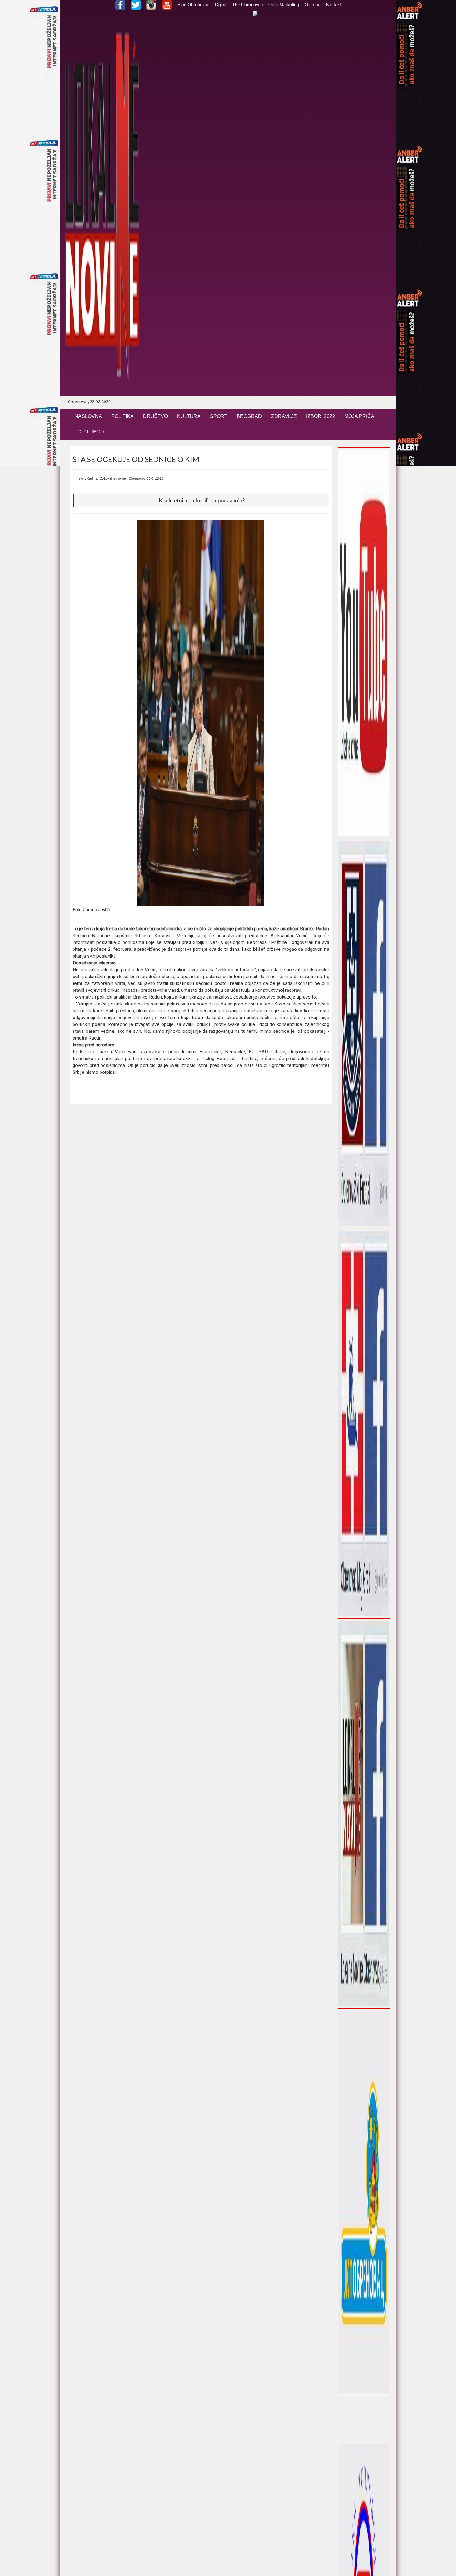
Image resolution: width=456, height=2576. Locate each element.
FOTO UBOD (89, 432)
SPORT (219, 416)
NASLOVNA (88, 416)
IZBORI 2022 (321, 416)
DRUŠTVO (155, 416)
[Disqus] (201, 1195)
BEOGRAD (249, 416)
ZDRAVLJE (284, 416)
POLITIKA (123, 416)
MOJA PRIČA (359, 416)
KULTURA (189, 416)
